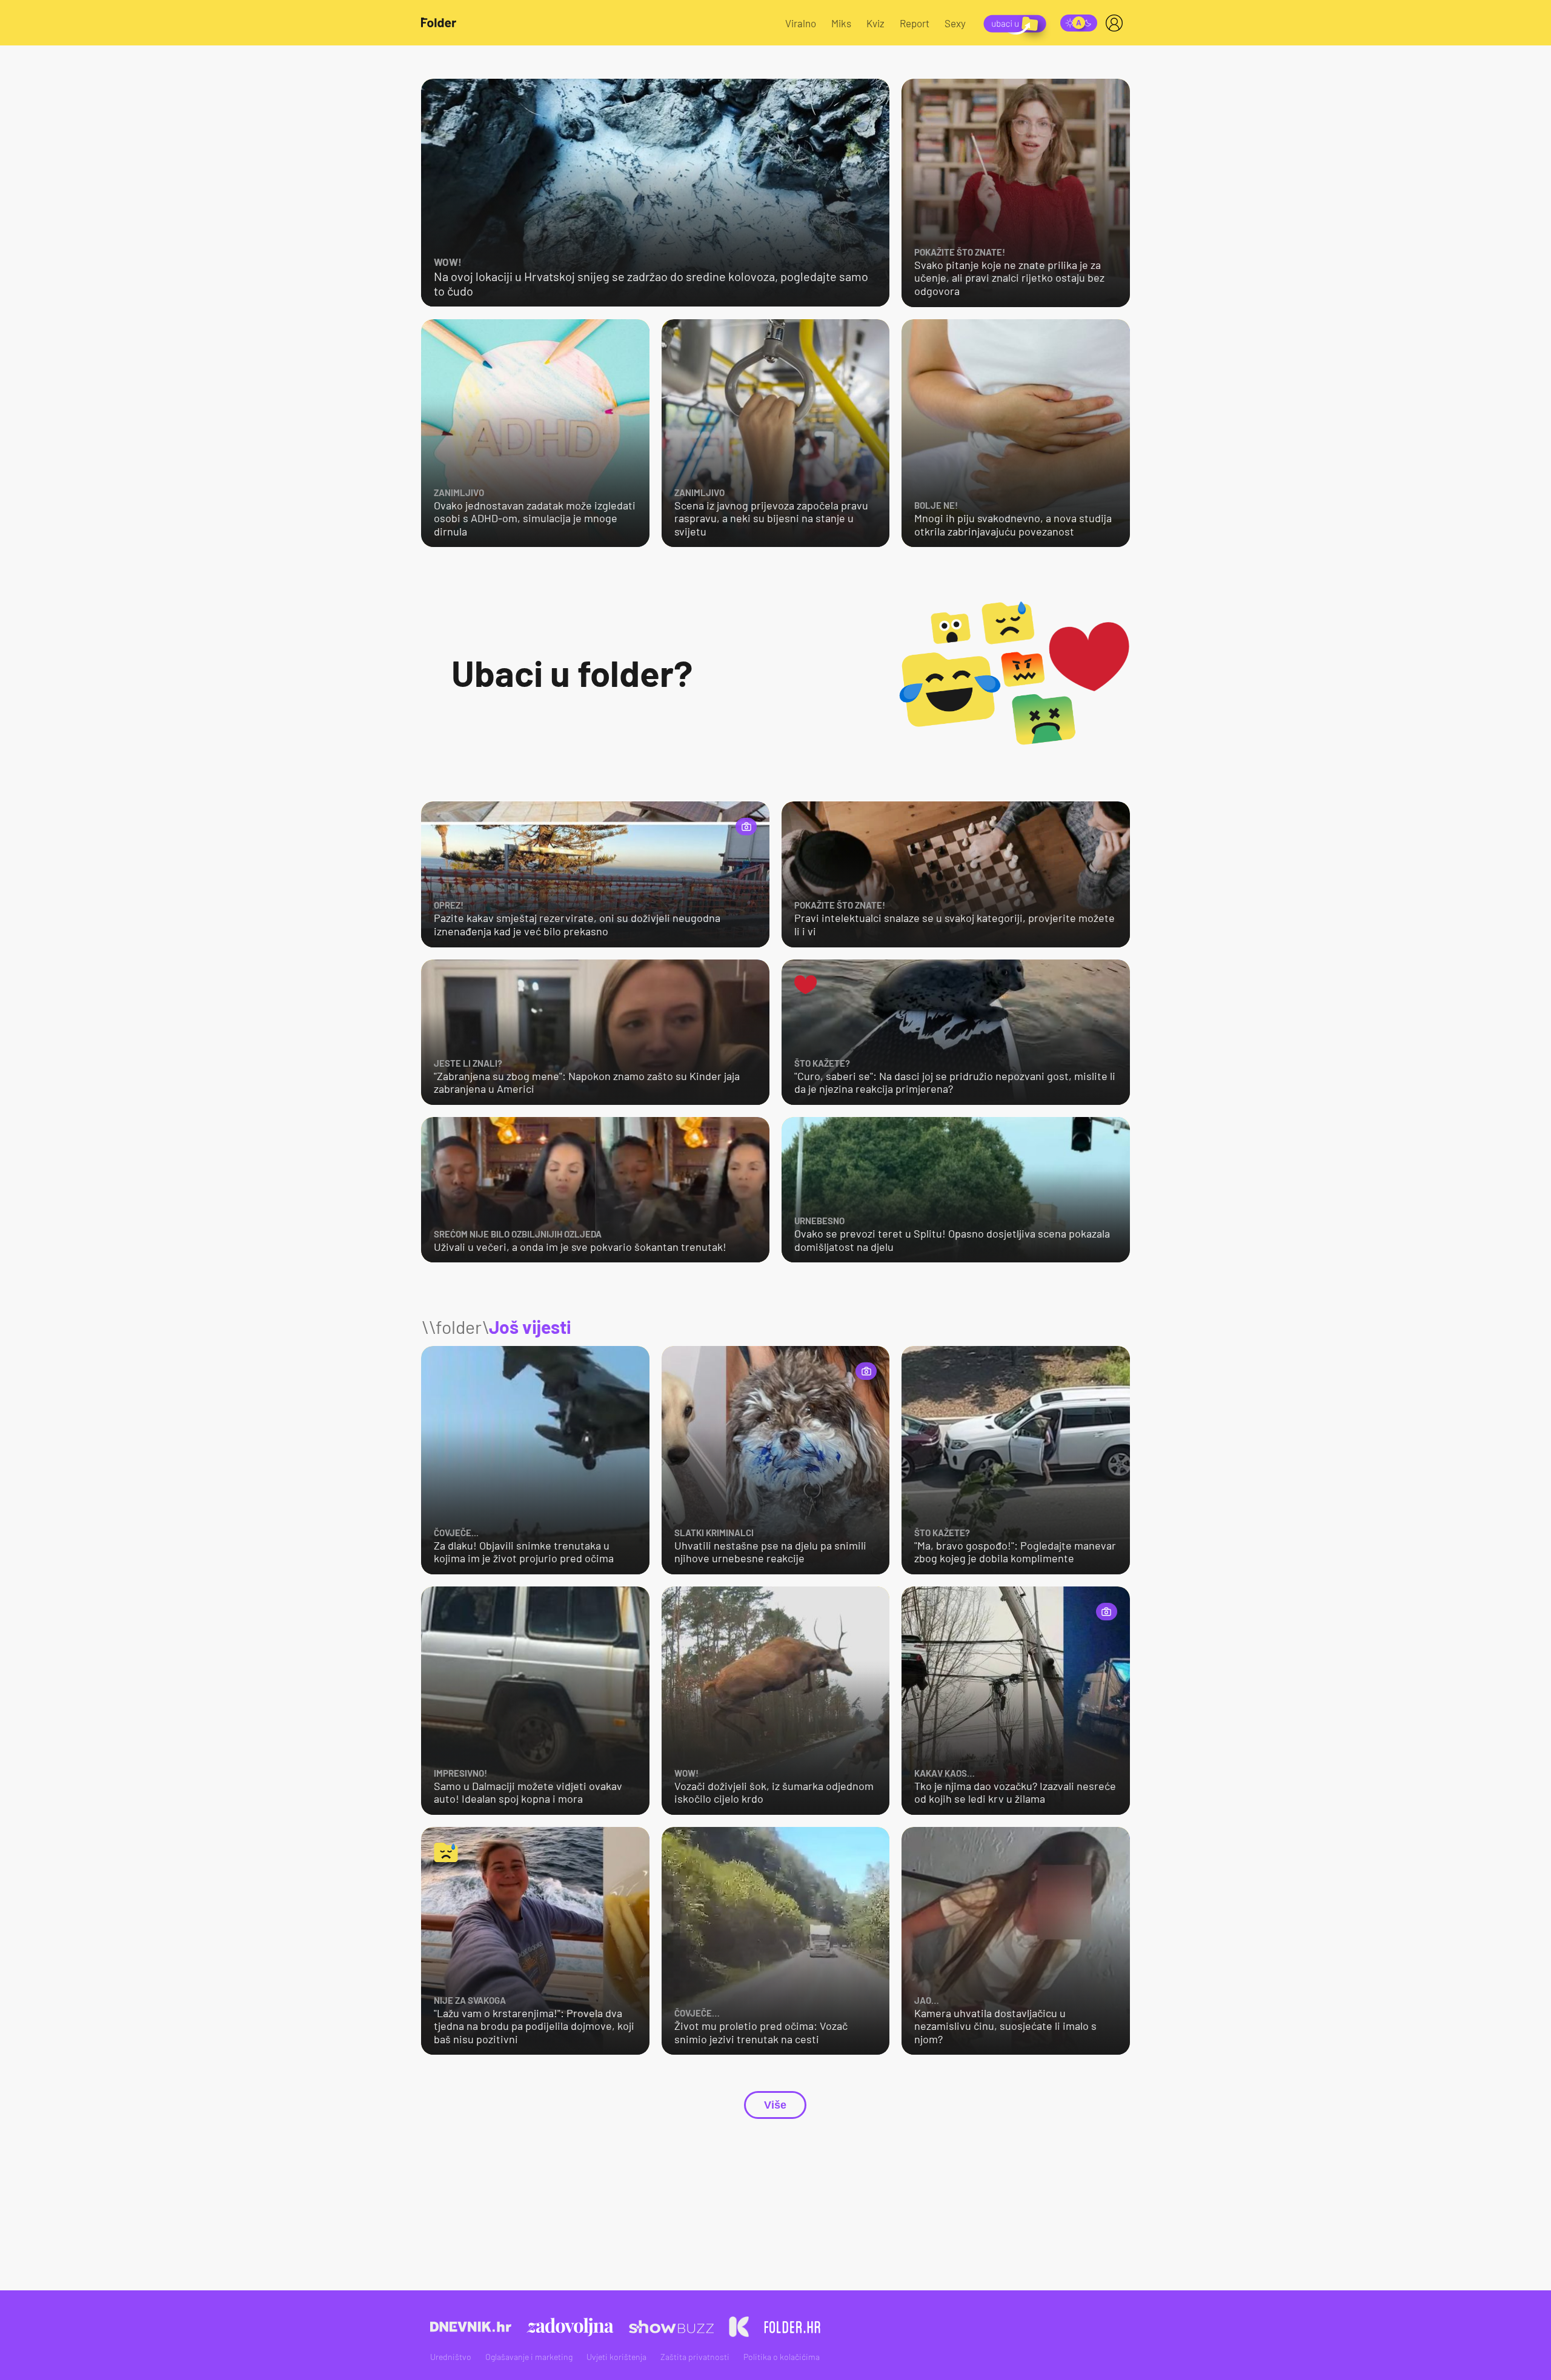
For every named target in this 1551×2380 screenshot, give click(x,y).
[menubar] (1117, 23)
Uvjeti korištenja (616, 2357)
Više (775, 2105)
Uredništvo (451, 2357)
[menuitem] (1117, 23)
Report (915, 23)
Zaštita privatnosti (695, 2357)
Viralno (801, 23)
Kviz (875, 23)
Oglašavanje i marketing (529, 2357)
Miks (841, 23)
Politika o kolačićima (782, 2357)
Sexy (955, 23)
